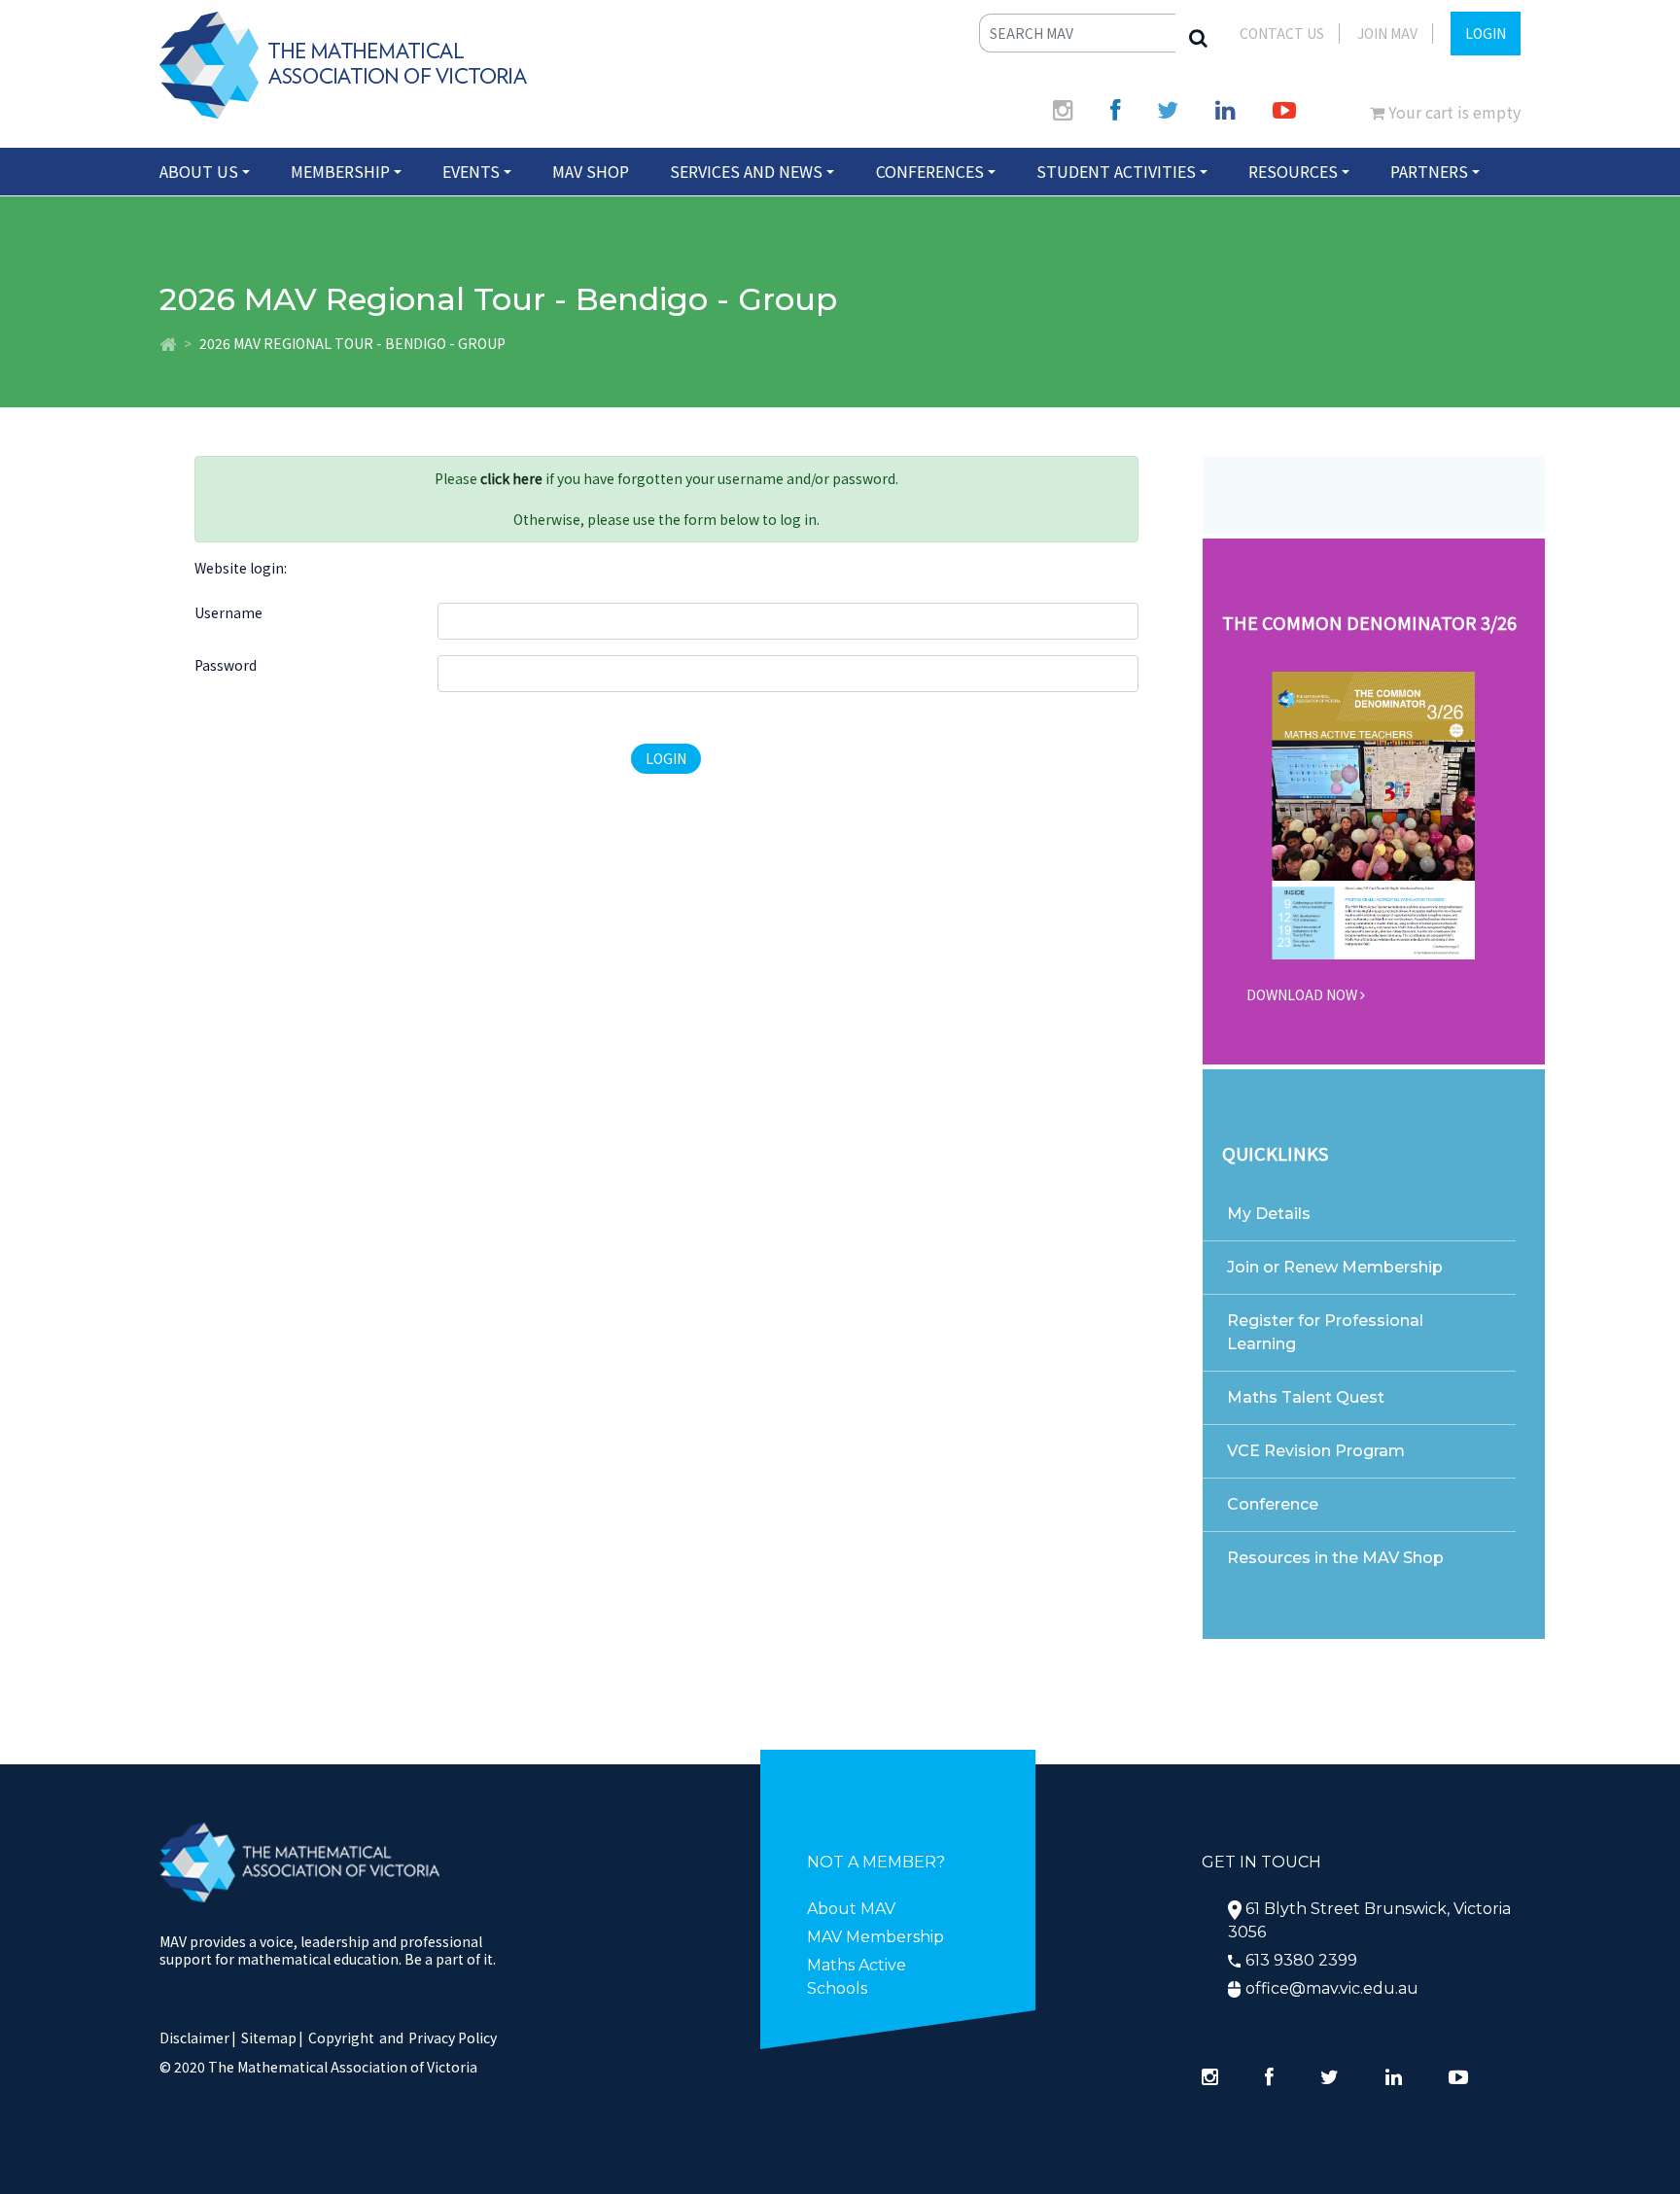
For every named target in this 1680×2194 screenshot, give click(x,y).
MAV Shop (591, 171)
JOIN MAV (1387, 33)
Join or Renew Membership (1335, 1267)
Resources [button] (1293, 171)
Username (228, 612)
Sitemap (269, 2037)
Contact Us (1282, 33)
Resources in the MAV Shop (1335, 1558)
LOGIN (1486, 33)
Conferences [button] (930, 171)
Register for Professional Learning (1325, 1332)
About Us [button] (199, 171)
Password (226, 665)
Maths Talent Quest (1306, 1397)
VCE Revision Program (1316, 1451)
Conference (1273, 1504)
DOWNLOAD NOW (1303, 994)
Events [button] (471, 171)
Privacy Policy (453, 2037)
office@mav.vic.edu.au (1332, 1988)
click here (511, 478)
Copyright (341, 2037)
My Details (1269, 1214)
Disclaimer (198, 2037)
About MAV (851, 1909)
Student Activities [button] (1116, 171)
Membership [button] (340, 171)
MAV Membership (875, 1937)
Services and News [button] (746, 171)
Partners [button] (1429, 171)
